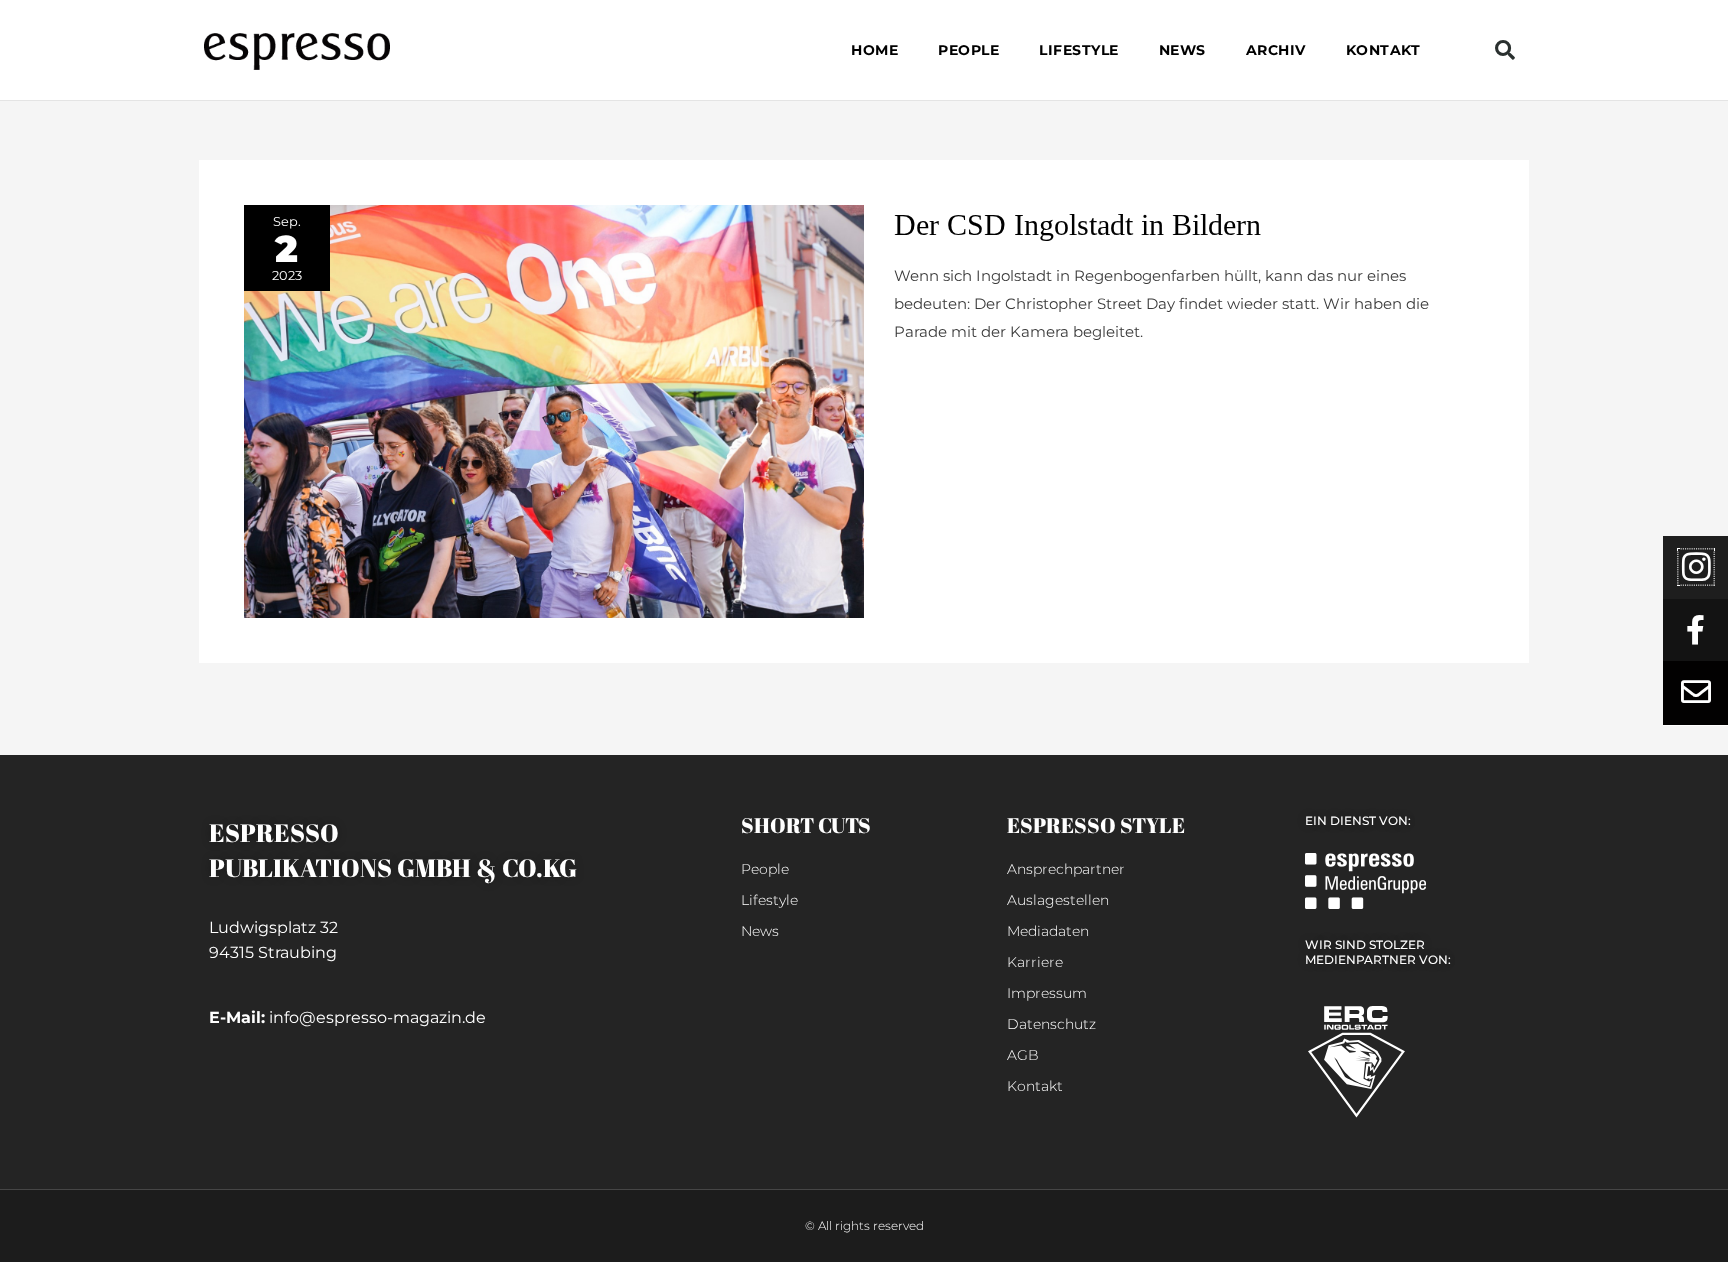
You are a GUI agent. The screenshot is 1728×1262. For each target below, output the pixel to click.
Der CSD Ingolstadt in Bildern (1077, 224)
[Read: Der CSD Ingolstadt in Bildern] (554, 410)
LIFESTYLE (1079, 50)
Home (874, 50)
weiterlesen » (942, 379)
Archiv (1276, 50)
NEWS (1182, 50)
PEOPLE (968, 50)
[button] (1505, 50)
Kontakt (1383, 50)
